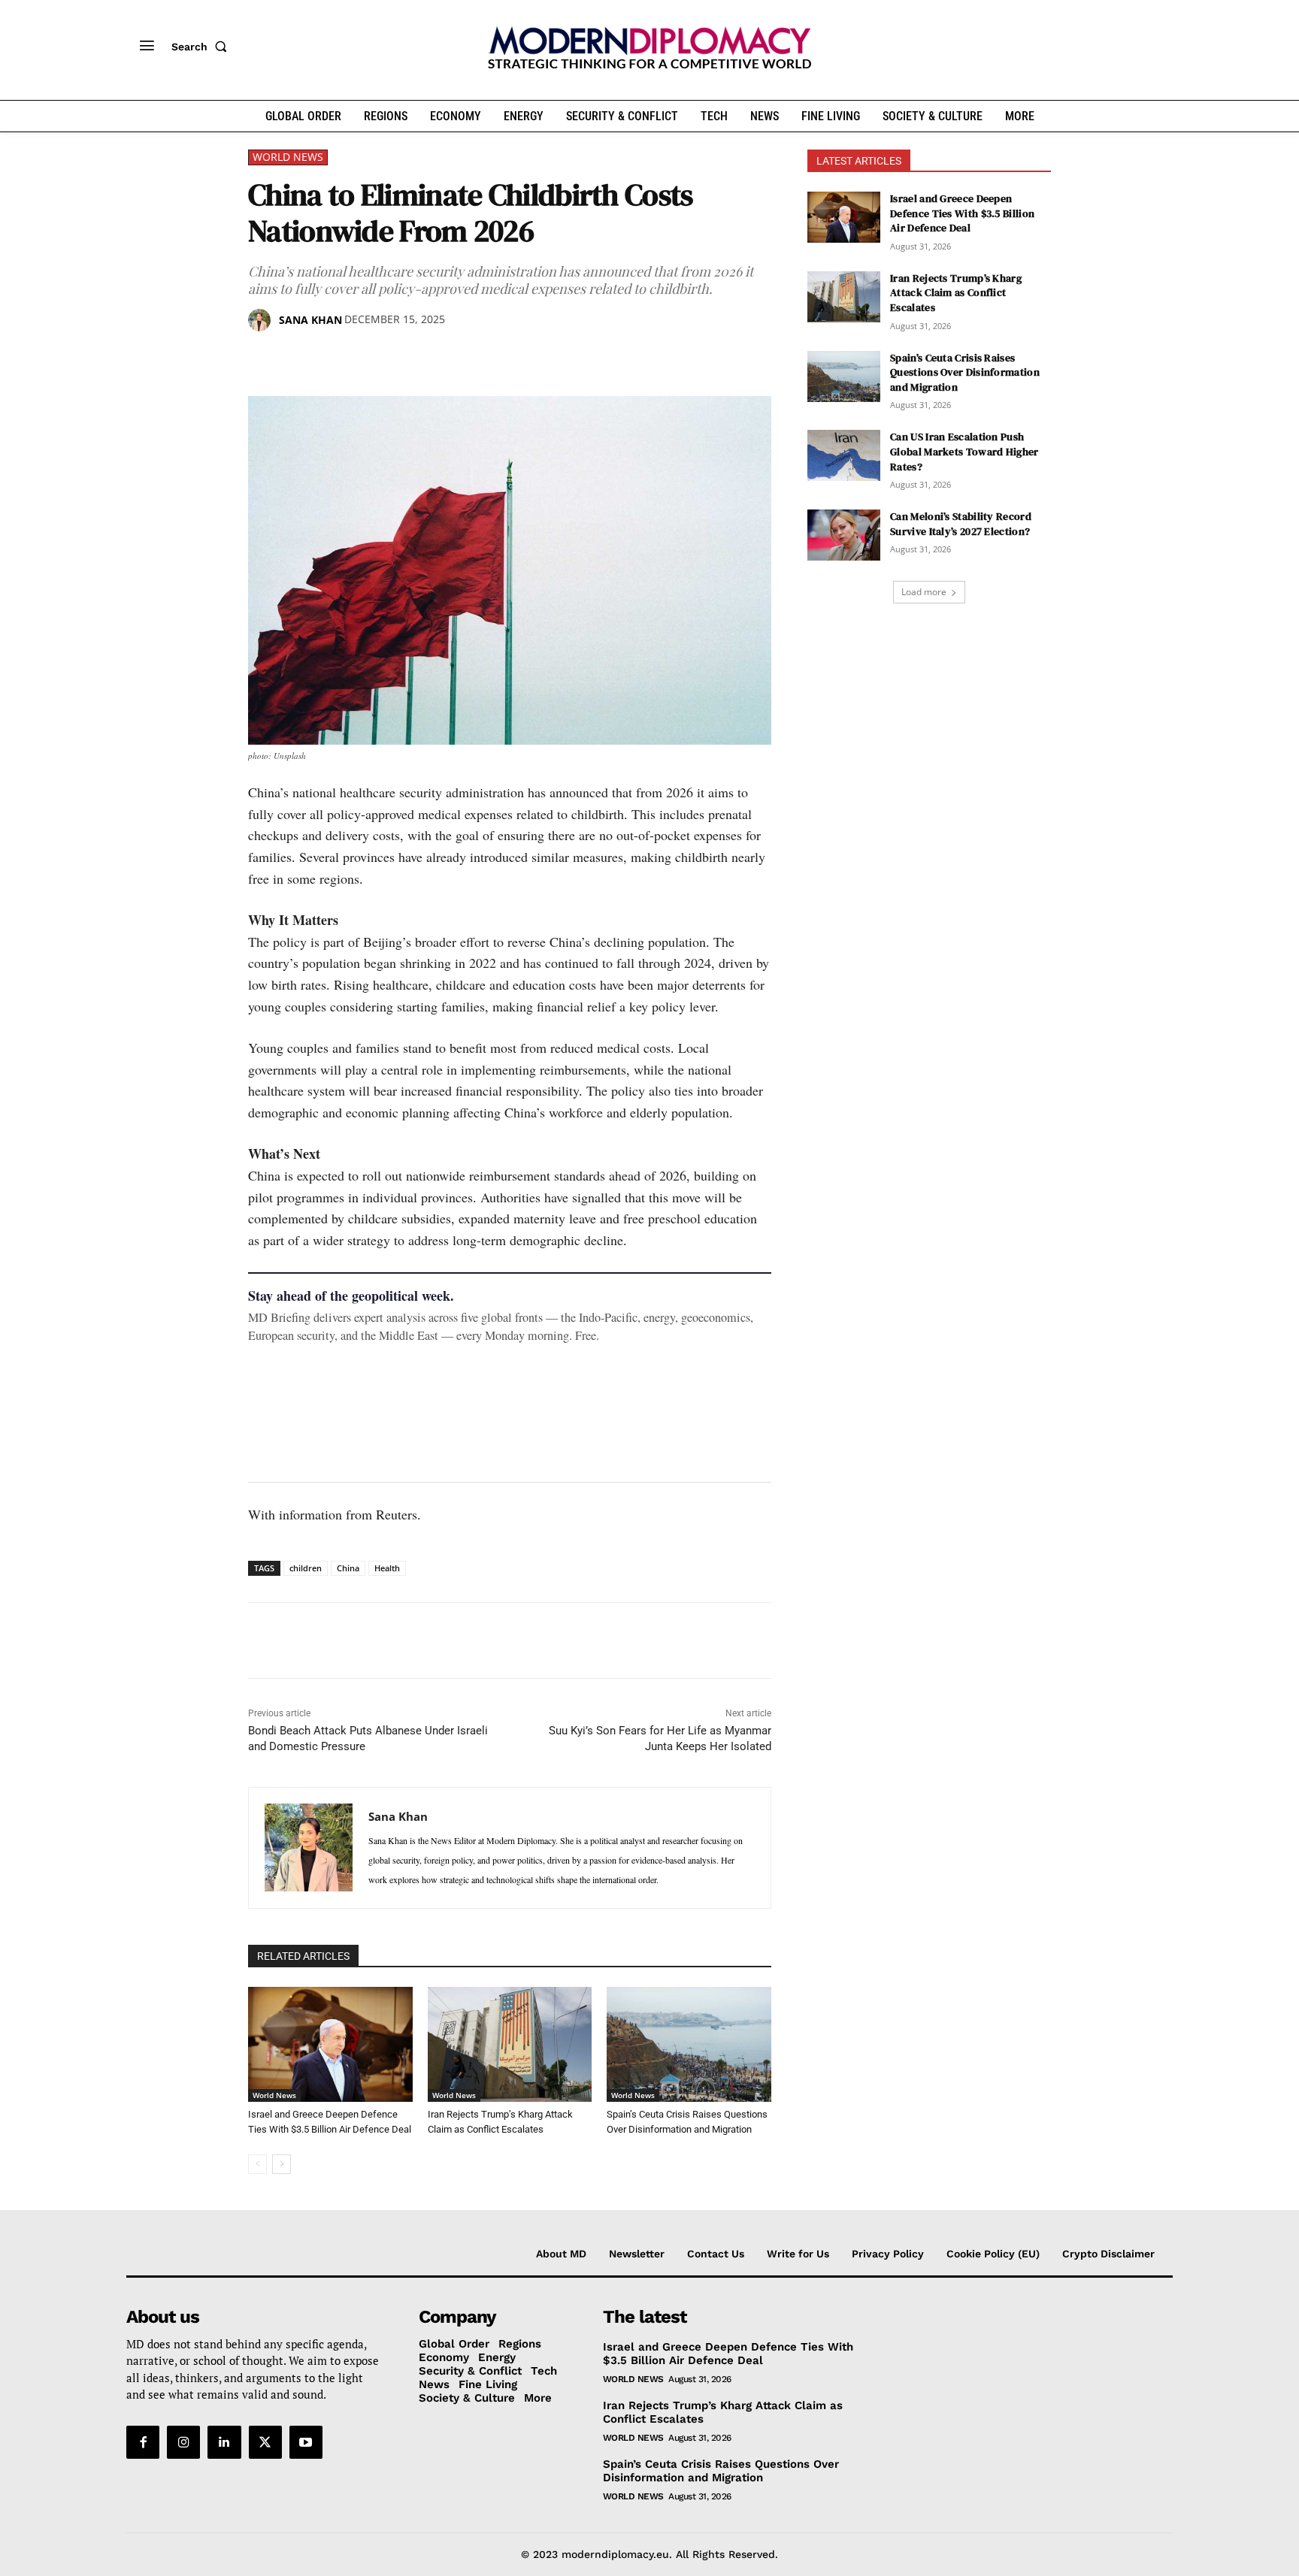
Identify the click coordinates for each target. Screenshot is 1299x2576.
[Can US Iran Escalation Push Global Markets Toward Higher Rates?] (844, 455)
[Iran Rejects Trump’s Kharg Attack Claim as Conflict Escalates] (510, 2044)
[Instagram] (183, 2442)
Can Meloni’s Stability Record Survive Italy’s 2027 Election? (961, 524)
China (348, 1568)
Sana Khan (310, 320)
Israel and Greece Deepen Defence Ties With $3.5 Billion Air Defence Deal (962, 213)
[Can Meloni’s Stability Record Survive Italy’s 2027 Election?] (844, 535)
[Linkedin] (367, 358)
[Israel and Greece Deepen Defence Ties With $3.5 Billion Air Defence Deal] (330, 2044)
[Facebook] (263, 358)
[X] (298, 358)
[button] (202, 47)
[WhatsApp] (332, 358)
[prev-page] (257, 2164)
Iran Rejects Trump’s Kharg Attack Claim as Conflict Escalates (956, 293)
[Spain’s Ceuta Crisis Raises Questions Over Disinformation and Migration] (689, 2044)
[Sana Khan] (262, 320)
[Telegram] (436, 358)
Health (387, 1568)
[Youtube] (306, 2442)
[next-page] (282, 2164)
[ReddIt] (401, 358)
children (306, 1568)
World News (288, 157)
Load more (924, 592)
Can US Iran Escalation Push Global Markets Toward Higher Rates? (964, 451)
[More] (471, 358)
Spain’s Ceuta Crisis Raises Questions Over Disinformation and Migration (965, 372)
